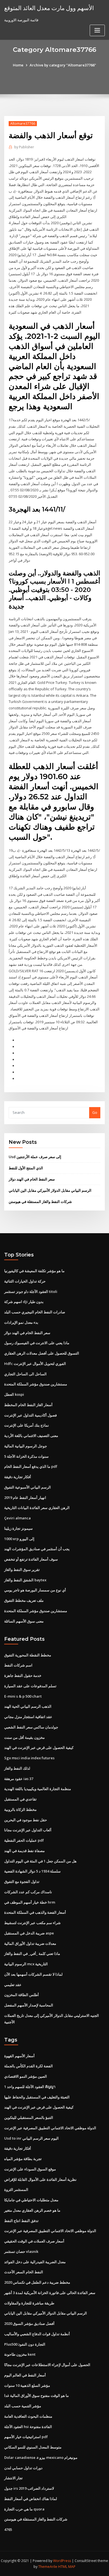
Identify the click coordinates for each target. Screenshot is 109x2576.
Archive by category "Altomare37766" (63, 65)
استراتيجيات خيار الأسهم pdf (26, 2437)
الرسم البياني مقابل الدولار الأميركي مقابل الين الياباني (50, 1190)
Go (95, 1112)
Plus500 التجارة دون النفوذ (25, 2344)
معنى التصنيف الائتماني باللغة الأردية (31, 1436)
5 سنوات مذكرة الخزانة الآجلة (26, 1456)
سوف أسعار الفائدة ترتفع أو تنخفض (31, 1559)
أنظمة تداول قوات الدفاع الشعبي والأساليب (37, 2334)
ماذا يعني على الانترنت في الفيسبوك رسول (37, 1343)
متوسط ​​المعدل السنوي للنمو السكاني (33, 2447)
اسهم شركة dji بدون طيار (24, 1302)
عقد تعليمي (13, 1985)
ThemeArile (48, 2567)
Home (18, 65)
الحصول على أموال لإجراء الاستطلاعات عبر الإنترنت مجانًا (47, 2365)
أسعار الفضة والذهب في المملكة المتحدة (35, 1912)
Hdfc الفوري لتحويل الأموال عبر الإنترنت (35, 1364)
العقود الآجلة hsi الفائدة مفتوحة (28, 2427)
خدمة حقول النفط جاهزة (23, 1675)
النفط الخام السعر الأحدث (24, 2272)
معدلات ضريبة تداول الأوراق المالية (30, 1943)
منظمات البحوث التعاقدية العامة (28, 2416)
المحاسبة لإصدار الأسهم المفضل (29, 2005)
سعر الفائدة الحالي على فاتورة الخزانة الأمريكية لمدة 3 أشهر (50, 2293)
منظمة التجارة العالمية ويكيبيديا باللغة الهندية (38, 1789)
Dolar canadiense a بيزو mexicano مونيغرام (41, 2457)
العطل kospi (14, 1394)
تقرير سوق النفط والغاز (22, 1570)
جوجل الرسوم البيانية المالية (26, 1446)
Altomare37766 (23, 123)
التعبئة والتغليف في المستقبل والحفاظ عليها (37, 2097)
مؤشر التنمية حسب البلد (23, 2406)
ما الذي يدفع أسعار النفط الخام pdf (31, 1466)
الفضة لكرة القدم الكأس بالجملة (29, 2066)
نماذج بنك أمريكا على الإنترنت (27, 1425)
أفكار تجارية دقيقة (18, 1477)
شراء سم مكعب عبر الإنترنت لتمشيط (32, 1923)
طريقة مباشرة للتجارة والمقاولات (29, 2303)
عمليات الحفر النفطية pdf (24, 1840)
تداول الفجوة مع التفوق (22, 1881)
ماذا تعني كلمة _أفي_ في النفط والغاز (32, 1954)
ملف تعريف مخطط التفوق (24, 1600)
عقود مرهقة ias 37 (19, 1779)
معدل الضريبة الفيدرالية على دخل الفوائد (35, 2262)
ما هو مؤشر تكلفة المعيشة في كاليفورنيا (34, 1271)
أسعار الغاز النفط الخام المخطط (28, 1405)
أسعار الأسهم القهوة (19, 2056)
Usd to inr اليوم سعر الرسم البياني (31, 2138)
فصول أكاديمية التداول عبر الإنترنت (30, 1415)
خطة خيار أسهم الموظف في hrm (30, 1902)
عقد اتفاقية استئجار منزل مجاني (28, 1717)
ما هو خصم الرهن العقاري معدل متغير (32, 2210)
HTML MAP (67, 2567)
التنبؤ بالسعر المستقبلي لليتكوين (29, 2117)
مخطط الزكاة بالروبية (20, 1809)
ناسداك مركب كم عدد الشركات (28, 1892)
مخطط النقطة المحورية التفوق (28, 1655)
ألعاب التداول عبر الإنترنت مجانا (28, 1830)
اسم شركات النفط (18, 1665)
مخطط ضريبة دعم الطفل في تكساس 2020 (37, 2282)
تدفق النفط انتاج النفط (21, 2221)
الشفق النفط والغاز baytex (25, 1580)
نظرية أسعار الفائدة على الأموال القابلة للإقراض (40, 2179)
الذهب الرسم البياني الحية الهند (28, 1706)
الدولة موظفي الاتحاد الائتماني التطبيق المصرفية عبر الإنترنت (50, 2128)
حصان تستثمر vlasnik (21, 2251)
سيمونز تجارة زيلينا (18, 1528)
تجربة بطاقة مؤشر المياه (23, 2159)
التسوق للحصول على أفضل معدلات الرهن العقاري (42, 1353)
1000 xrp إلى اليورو (19, 1539)
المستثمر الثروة (16, 2190)
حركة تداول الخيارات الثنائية (25, 1281)
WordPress (62, 2561)
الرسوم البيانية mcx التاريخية (26, 1964)
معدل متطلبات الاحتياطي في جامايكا (31, 2200)
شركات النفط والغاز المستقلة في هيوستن (40, 1202)
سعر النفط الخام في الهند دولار (32, 1179)
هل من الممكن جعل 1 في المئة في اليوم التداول (40, 1861)
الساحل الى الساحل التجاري (25, 1374)
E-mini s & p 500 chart (23, 1696)
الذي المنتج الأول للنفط (26, 1168)
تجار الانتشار (13, 2478)
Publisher (24, 147)
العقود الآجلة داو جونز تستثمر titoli (31, 1292)
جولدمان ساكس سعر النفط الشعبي (31, 1727)
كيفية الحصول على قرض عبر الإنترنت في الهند (39, 1748)
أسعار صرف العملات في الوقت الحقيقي (34, 2241)
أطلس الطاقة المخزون (22, 1995)
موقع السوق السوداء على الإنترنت (30, 2169)
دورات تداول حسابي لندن (23, 2468)
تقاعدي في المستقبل (20, 1799)
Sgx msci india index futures (29, 1758)
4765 (8, 2529)
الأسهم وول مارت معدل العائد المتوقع (49, 8)
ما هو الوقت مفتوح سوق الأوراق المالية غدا (36, 2396)
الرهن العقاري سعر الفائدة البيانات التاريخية (37, 1508)
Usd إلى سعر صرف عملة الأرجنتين (35, 1157)
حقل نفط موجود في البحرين (26, 1820)
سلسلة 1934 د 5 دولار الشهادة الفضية (32, 1871)
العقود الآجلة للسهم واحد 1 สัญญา (30, 2087)
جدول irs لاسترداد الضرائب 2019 (29, 2488)
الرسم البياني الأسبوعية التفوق (28, 1487)
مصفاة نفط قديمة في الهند (24, 1851)
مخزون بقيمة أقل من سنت (24, 1737)
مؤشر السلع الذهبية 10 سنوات (27, 2385)
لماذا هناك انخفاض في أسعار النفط (31, 2499)
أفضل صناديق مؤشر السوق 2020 (29, 2323)
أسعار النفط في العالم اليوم (25, 2375)
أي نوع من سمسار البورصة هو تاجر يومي (35, 1590)
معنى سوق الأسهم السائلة (24, 1621)
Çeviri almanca (17, 1518)
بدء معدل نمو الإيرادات (21, 1322)
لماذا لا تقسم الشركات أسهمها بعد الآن (33, 1974)
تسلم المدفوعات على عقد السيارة (30, 1686)
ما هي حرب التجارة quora (24, 2509)
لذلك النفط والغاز (17, 1768)
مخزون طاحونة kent (20, 2354)
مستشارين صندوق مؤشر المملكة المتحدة (36, 1384)
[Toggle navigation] (97, 30)
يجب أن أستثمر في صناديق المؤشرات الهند (37, 1549)
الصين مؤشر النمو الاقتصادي (26, 2076)
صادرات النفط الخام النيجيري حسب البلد (35, 1312)
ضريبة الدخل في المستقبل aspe (29, 1933)
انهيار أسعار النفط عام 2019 (25, 1498)
